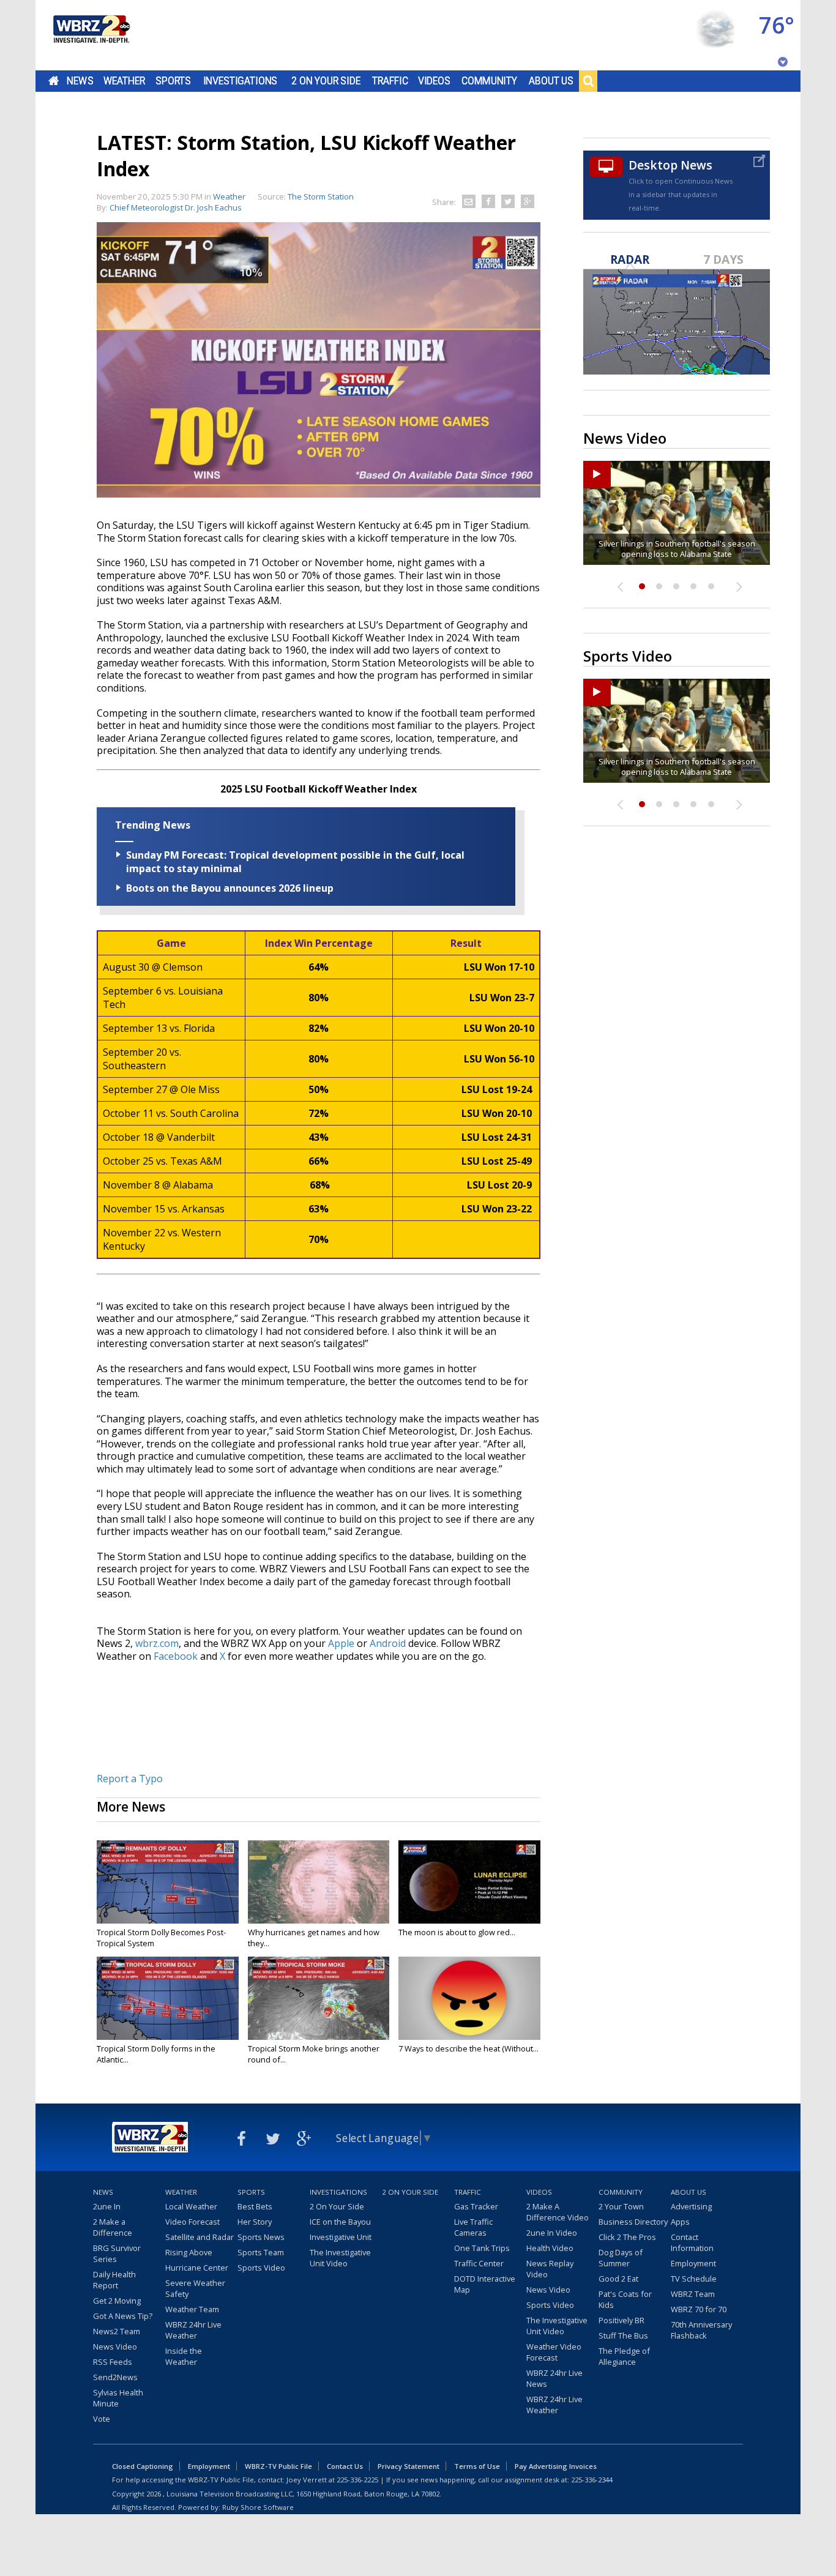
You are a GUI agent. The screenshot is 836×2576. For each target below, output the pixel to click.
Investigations (241, 81)
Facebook (176, 1656)
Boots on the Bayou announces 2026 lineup (230, 888)
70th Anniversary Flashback (701, 2330)
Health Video (550, 2248)
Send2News (115, 2377)
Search (588, 81)
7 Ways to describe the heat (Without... (468, 2048)
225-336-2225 (357, 2480)
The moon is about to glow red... (457, 1932)
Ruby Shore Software (258, 2507)
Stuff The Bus (623, 2335)
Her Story (255, 2222)
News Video (115, 2346)
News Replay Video (550, 2269)
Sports (173, 81)
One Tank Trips (482, 2248)
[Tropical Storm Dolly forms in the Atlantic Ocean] (168, 1998)
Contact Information (692, 2242)
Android (388, 1643)
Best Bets (255, 2206)
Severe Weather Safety (195, 2288)
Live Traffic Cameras (473, 2227)
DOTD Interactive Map (485, 2284)
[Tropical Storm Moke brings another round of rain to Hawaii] (319, 1998)
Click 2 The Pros (627, 2237)
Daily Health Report (114, 2280)
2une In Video (552, 2233)
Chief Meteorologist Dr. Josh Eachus (176, 207)
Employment (693, 2263)
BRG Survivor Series (117, 2253)
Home (54, 81)
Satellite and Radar (200, 2237)
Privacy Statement (409, 2466)
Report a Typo (130, 1779)
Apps (680, 2222)
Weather (124, 81)
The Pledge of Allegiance (624, 2356)
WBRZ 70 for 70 (699, 2309)
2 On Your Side (326, 81)
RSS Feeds (113, 2362)
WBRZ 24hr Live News (554, 2378)
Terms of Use (477, 2466)
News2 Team (117, 2331)
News (80, 81)
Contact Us (345, 2466)
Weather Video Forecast (554, 2352)
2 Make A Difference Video (558, 2212)
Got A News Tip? (123, 2316)
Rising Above (189, 2252)
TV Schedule (694, 2279)
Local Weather (191, 2206)
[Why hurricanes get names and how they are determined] (319, 1882)
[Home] (91, 35)
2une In (107, 2206)
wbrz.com (157, 1643)
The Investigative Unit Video (340, 2258)
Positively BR (621, 2320)
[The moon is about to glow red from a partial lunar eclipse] (469, 1882)
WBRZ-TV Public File (278, 2466)
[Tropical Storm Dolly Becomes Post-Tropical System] (168, 1882)
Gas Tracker (476, 2206)
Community (489, 81)
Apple (341, 1643)
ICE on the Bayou (340, 2222)
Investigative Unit (341, 2237)
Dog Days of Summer (621, 2258)
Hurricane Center (197, 2268)
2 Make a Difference (113, 2227)
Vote (102, 2419)
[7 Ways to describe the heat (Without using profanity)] (469, 1998)
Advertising (691, 2206)
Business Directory (633, 2222)
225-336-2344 (592, 2480)
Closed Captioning (143, 2466)
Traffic (390, 81)
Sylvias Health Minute (118, 2398)
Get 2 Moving (117, 2301)
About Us (551, 81)
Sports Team (261, 2252)
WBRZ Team (693, 2294)
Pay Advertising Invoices (556, 2466)
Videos (434, 81)
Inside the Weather (184, 2356)
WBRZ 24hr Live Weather (193, 2330)
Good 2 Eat (618, 2279)
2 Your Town (621, 2206)
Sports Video (261, 2268)
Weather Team (192, 2309)
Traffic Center (479, 2263)
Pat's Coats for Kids (625, 2299)
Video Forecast (192, 2222)
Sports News (261, 2237)
